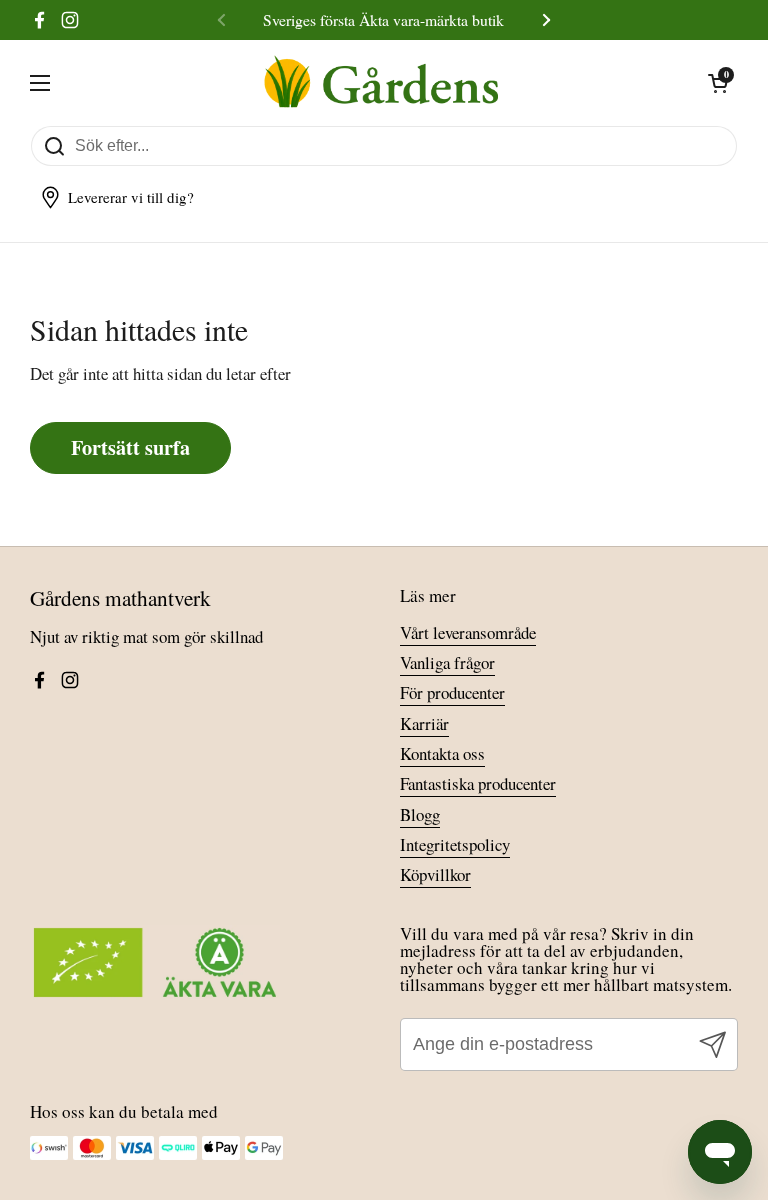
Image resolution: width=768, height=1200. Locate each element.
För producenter (452, 692)
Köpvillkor (435, 874)
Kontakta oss (442, 753)
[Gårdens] (379, 82)
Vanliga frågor (447, 662)
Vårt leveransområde (468, 632)
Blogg (420, 814)
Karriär (424, 723)
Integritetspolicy (455, 844)
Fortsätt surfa (130, 447)
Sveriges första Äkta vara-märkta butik (383, 19)
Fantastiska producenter (478, 783)
